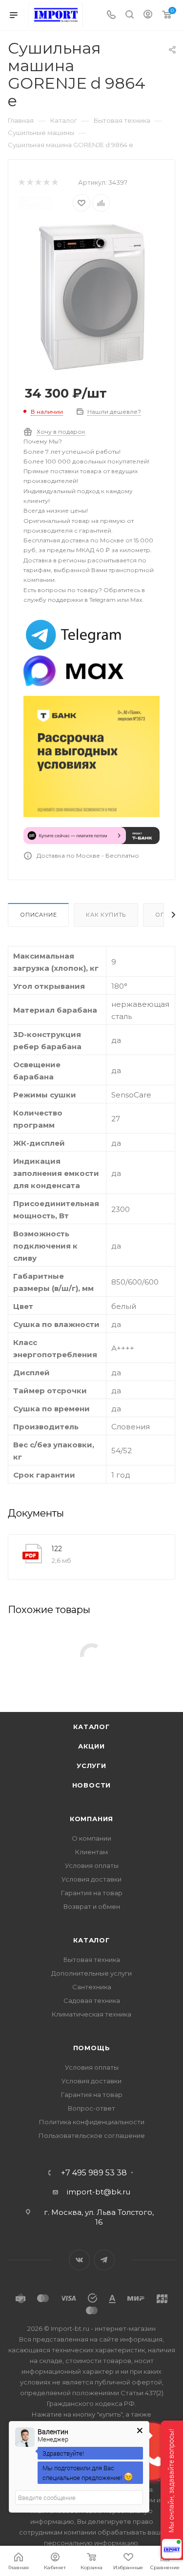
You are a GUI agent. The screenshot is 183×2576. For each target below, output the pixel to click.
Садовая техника (92, 2000)
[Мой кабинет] (148, 15)
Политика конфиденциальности (92, 2122)
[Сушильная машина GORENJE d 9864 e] (92, 297)
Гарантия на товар (92, 1893)
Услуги (91, 1766)
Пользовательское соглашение (92, 2135)
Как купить (106, 915)
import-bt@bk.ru (99, 2192)
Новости (92, 1785)
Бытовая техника (92, 1960)
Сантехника (92, 1987)
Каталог (91, 1727)
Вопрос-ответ (91, 2108)
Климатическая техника (91, 2014)
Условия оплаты (92, 1865)
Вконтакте (79, 2260)
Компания (91, 1819)
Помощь (92, 2048)
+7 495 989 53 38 (94, 2173)
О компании (91, 1838)
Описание (38, 915)
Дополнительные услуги (91, 1973)
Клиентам (91, 1852)
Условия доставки (91, 1879)
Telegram (104, 2260)
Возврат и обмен (92, 1906)
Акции (91, 1746)
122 (57, 1549)
